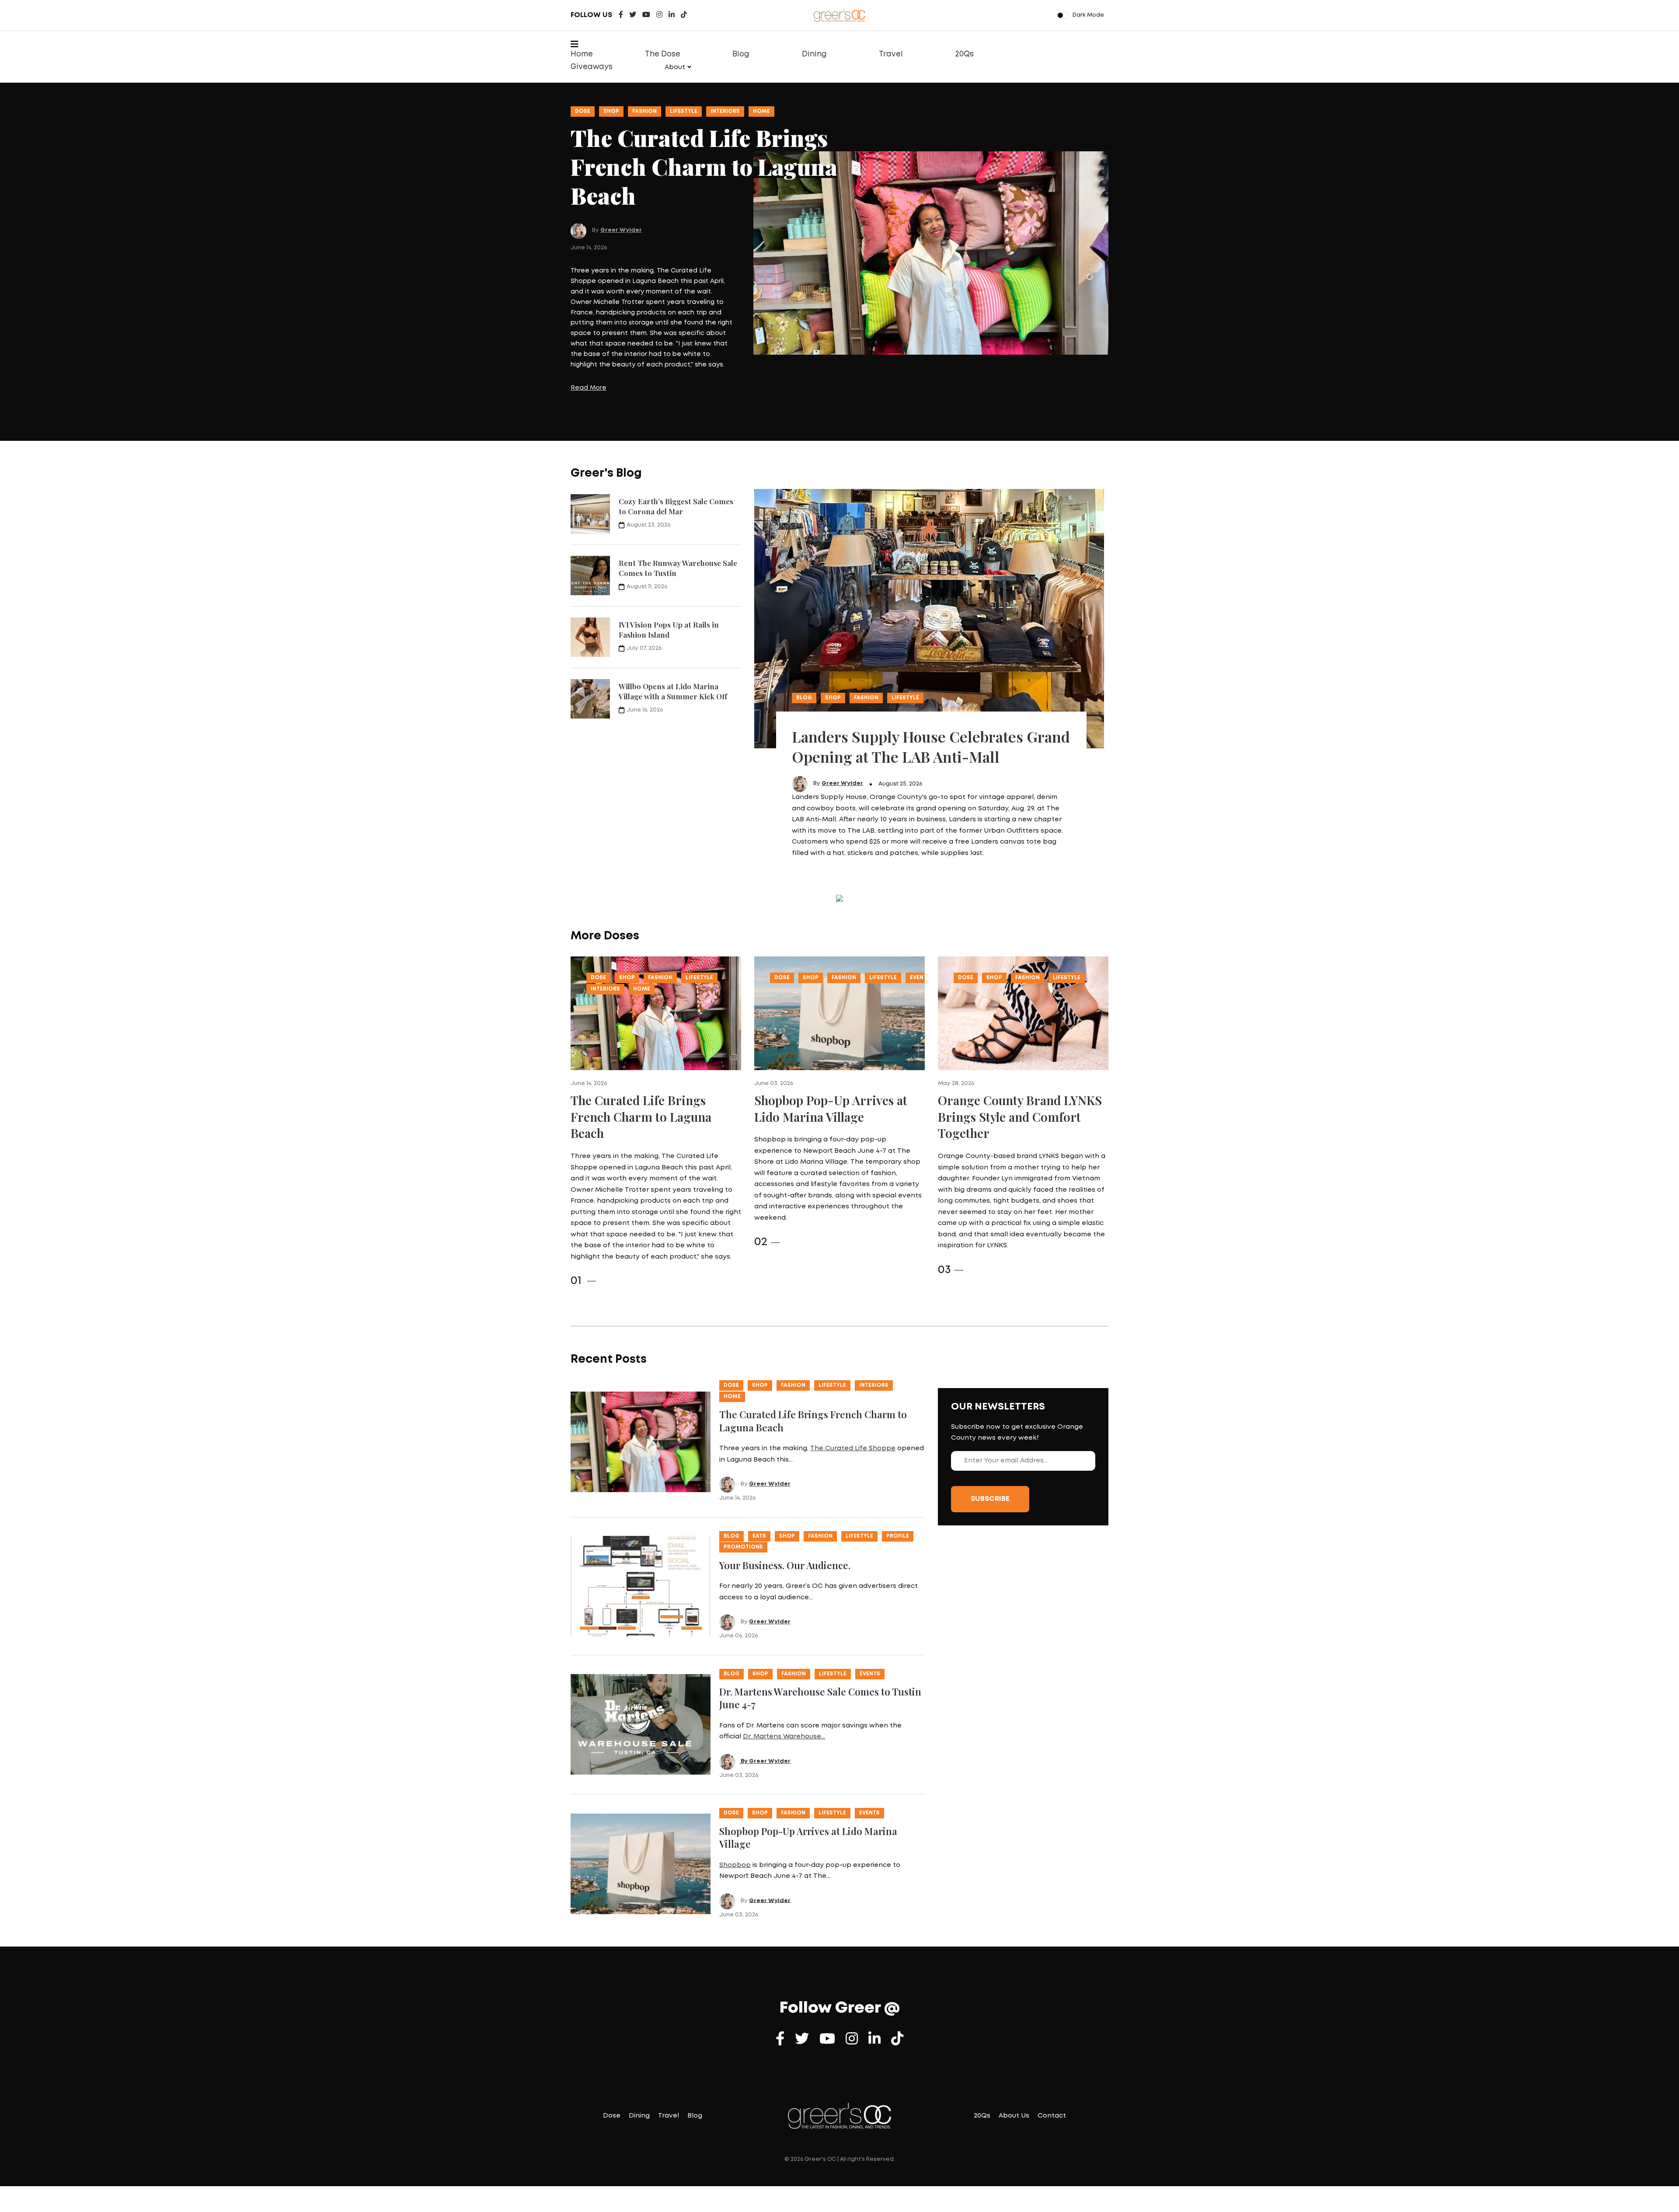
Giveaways (592, 67)
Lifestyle (684, 111)
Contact (1052, 2058)
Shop (611, 111)
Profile (898, 1478)
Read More (589, 349)
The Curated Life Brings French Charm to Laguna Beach (641, 1059)
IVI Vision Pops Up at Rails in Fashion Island (669, 571)
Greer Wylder (621, 180)
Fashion (644, 111)
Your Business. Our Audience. (785, 1507)
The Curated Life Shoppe (853, 1391)
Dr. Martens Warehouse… (784, 1679)
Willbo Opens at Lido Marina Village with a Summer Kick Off (673, 633)
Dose (583, 111)
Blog (741, 54)
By (744, 1703)
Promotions (743, 1489)
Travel (891, 54)
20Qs (964, 54)
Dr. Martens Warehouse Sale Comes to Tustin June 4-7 (820, 1640)
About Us (1014, 2058)
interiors (605, 931)
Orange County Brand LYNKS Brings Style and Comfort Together (1020, 1059)
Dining (814, 54)
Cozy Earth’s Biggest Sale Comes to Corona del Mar (676, 448)
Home (582, 54)
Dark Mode (1088, 15)
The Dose (663, 54)
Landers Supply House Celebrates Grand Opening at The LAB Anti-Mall (931, 688)
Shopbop (735, 1807)
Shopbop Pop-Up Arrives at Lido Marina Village (831, 1051)
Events (721, 111)
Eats (759, 1478)
